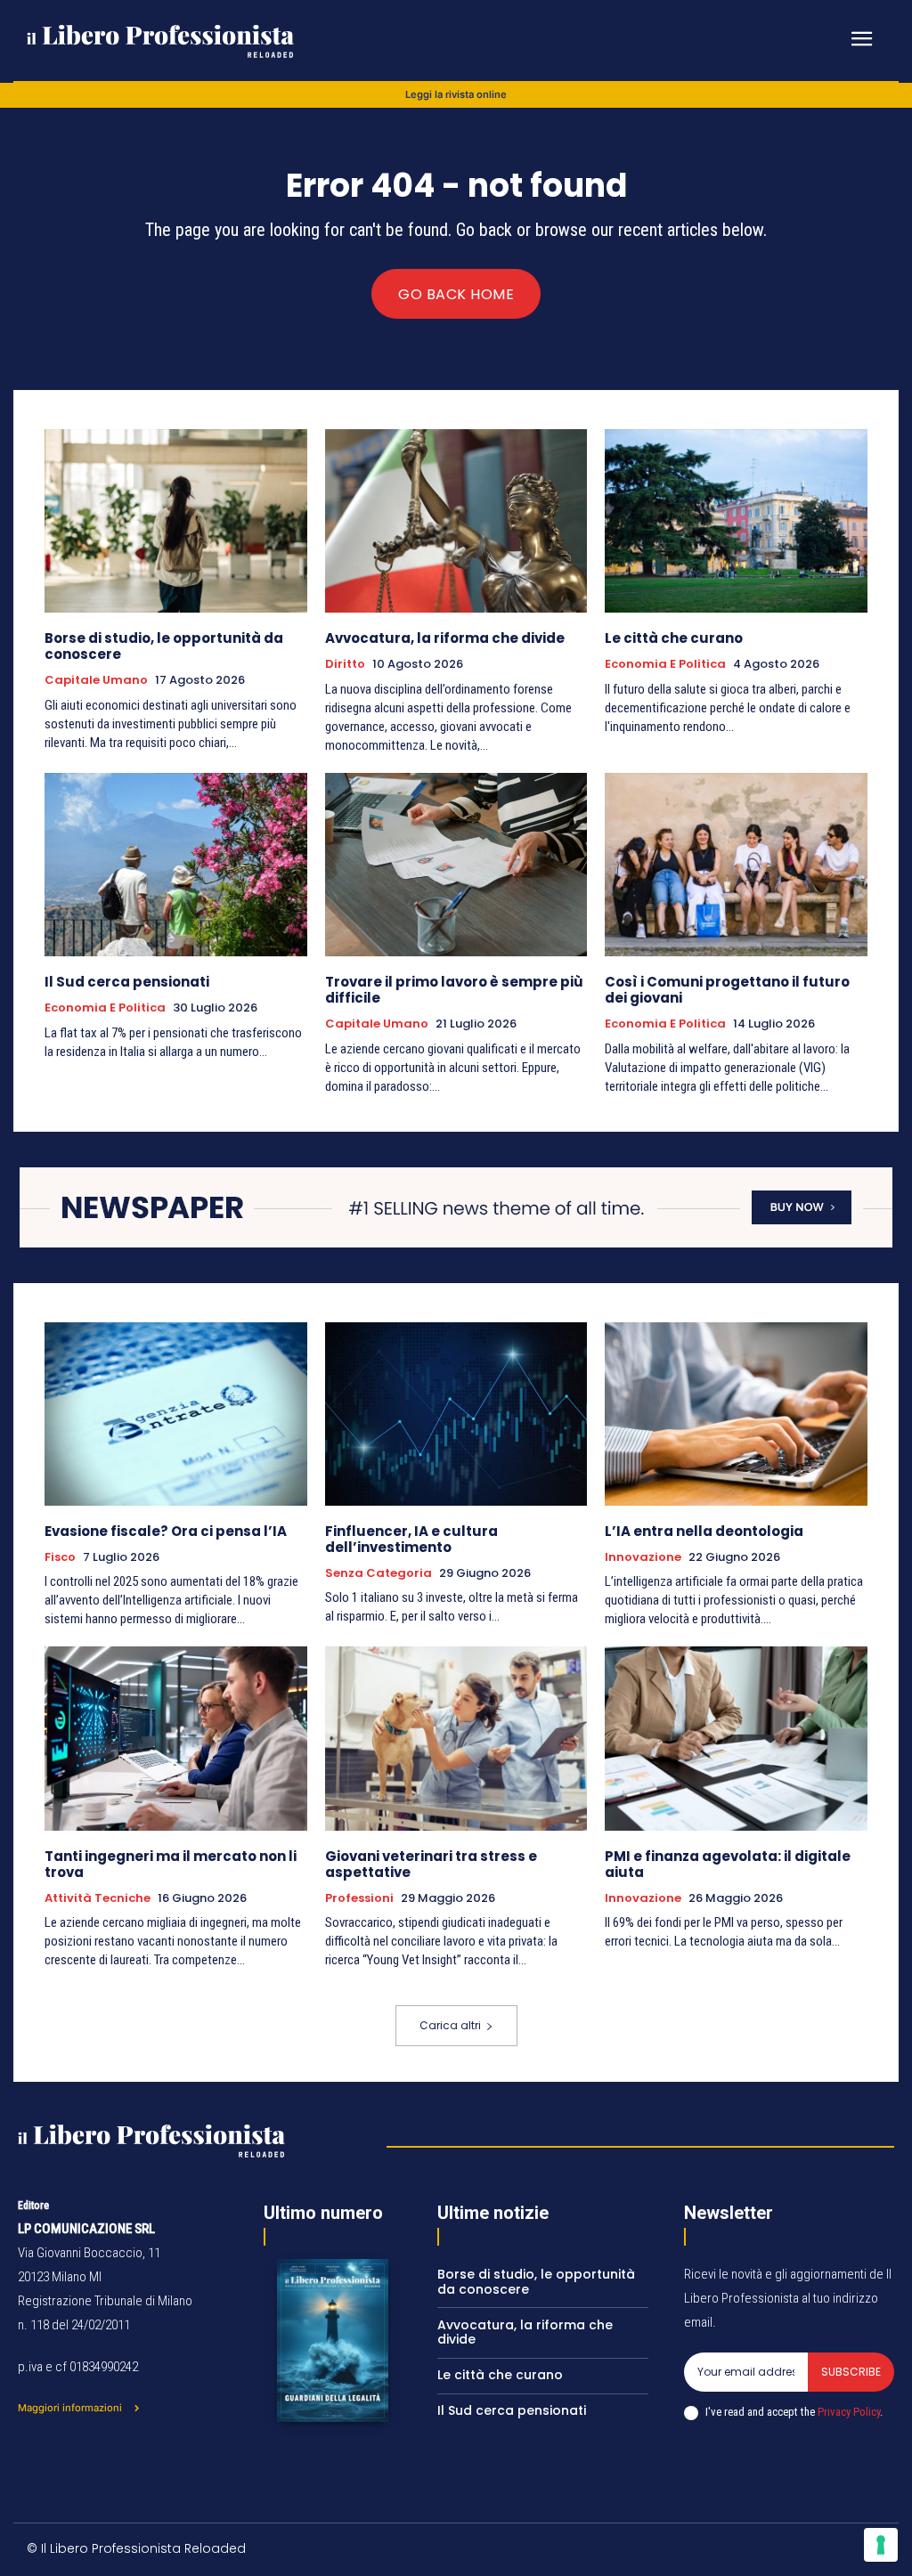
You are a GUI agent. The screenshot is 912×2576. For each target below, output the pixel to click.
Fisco (60, 1557)
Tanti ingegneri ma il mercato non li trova (171, 1864)
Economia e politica (665, 664)
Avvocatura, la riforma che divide (445, 638)
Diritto (345, 664)
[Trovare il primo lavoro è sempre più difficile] (456, 865)
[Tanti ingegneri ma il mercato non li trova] (176, 1738)
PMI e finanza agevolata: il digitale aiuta (728, 1864)
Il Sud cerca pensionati (127, 982)
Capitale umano (96, 680)
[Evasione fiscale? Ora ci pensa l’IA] (176, 1414)
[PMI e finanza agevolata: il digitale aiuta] (736, 1738)
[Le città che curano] (736, 521)
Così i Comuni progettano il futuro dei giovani (727, 990)
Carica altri (450, 2025)
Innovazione (643, 1557)
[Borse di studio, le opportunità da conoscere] (176, 521)
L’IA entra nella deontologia (704, 1531)
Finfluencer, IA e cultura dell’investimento (411, 1539)
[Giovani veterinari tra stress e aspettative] (456, 1738)
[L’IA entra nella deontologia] (736, 1414)
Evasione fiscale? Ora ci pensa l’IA (166, 1531)
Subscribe (851, 2372)
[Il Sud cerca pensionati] (176, 865)
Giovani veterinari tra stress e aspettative (431, 1864)
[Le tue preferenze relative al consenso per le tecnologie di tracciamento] (881, 2545)
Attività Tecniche (98, 1898)
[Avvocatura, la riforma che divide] (456, 521)
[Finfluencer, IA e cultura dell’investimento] (456, 1414)
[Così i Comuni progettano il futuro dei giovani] (736, 865)
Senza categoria (379, 1573)
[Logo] (163, 41)
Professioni (359, 1898)
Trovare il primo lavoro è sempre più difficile (454, 990)
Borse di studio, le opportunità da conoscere (164, 646)
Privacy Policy (849, 2412)
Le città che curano (674, 638)
